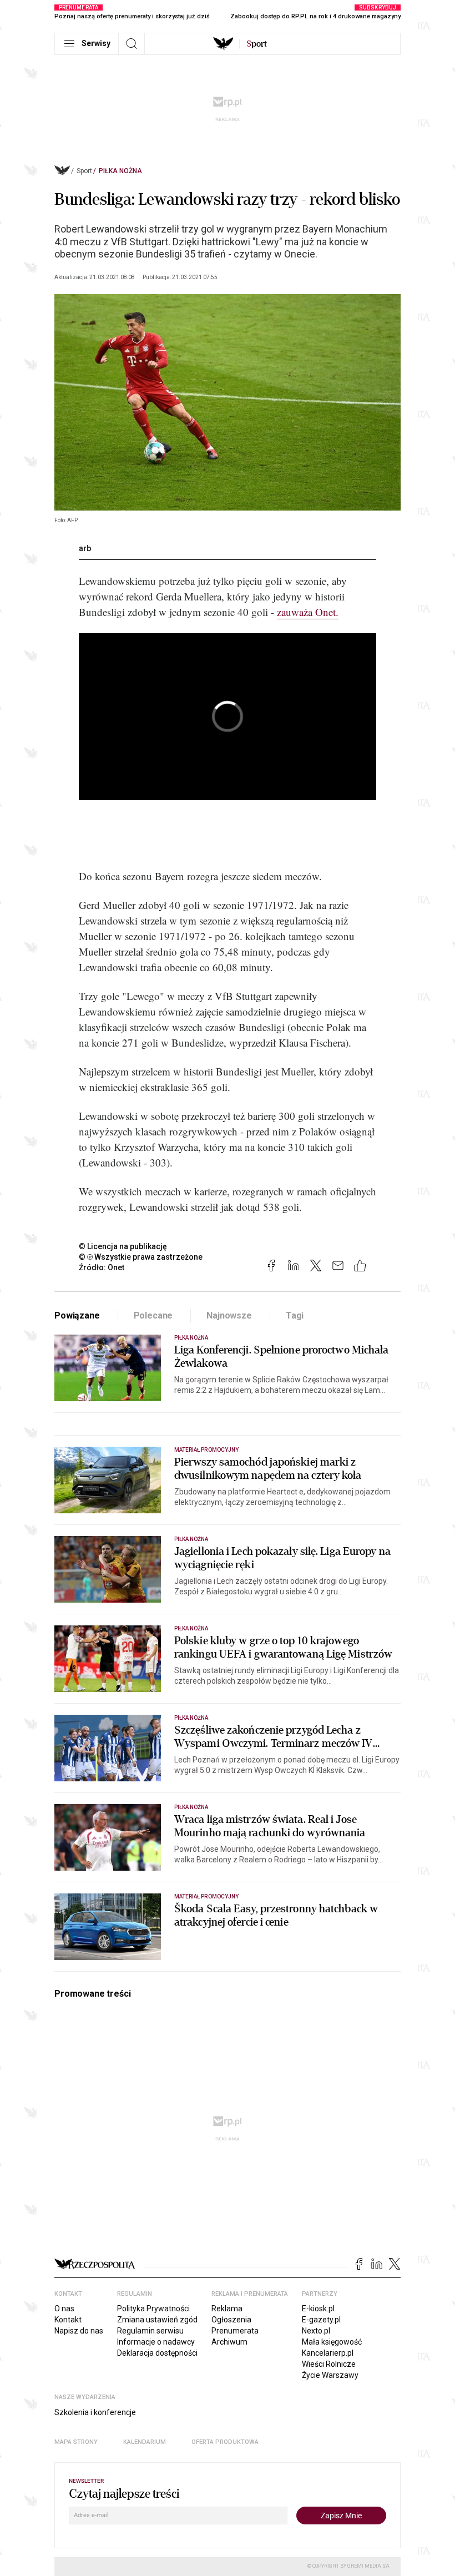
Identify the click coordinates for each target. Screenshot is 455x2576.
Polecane (153, 1315)
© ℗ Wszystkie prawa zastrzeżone (141, 1257)
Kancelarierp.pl (328, 2353)
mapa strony (76, 2442)
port (257, 44)
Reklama (227, 2309)
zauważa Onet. (308, 612)
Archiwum (229, 2342)
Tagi (295, 1315)
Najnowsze (229, 1315)
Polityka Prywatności (153, 2309)
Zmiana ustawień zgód (157, 2320)
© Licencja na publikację (123, 1246)
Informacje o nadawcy (156, 2342)
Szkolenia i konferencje (95, 2412)
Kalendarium (145, 2442)
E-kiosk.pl (318, 2309)
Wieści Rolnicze (329, 2364)
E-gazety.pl (321, 2320)
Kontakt (68, 2320)
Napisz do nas (79, 2331)
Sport (84, 171)
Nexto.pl (316, 2331)
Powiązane (77, 1315)
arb (85, 548)
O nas (64, 2309)
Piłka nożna (120, 171)
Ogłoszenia (231, 2320)
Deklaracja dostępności (157, 2353)
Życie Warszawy (330, 2375)
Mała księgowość (332, 2342)
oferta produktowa (225, 2442)
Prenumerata (235, 2331)
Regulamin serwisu (150, 2331)
